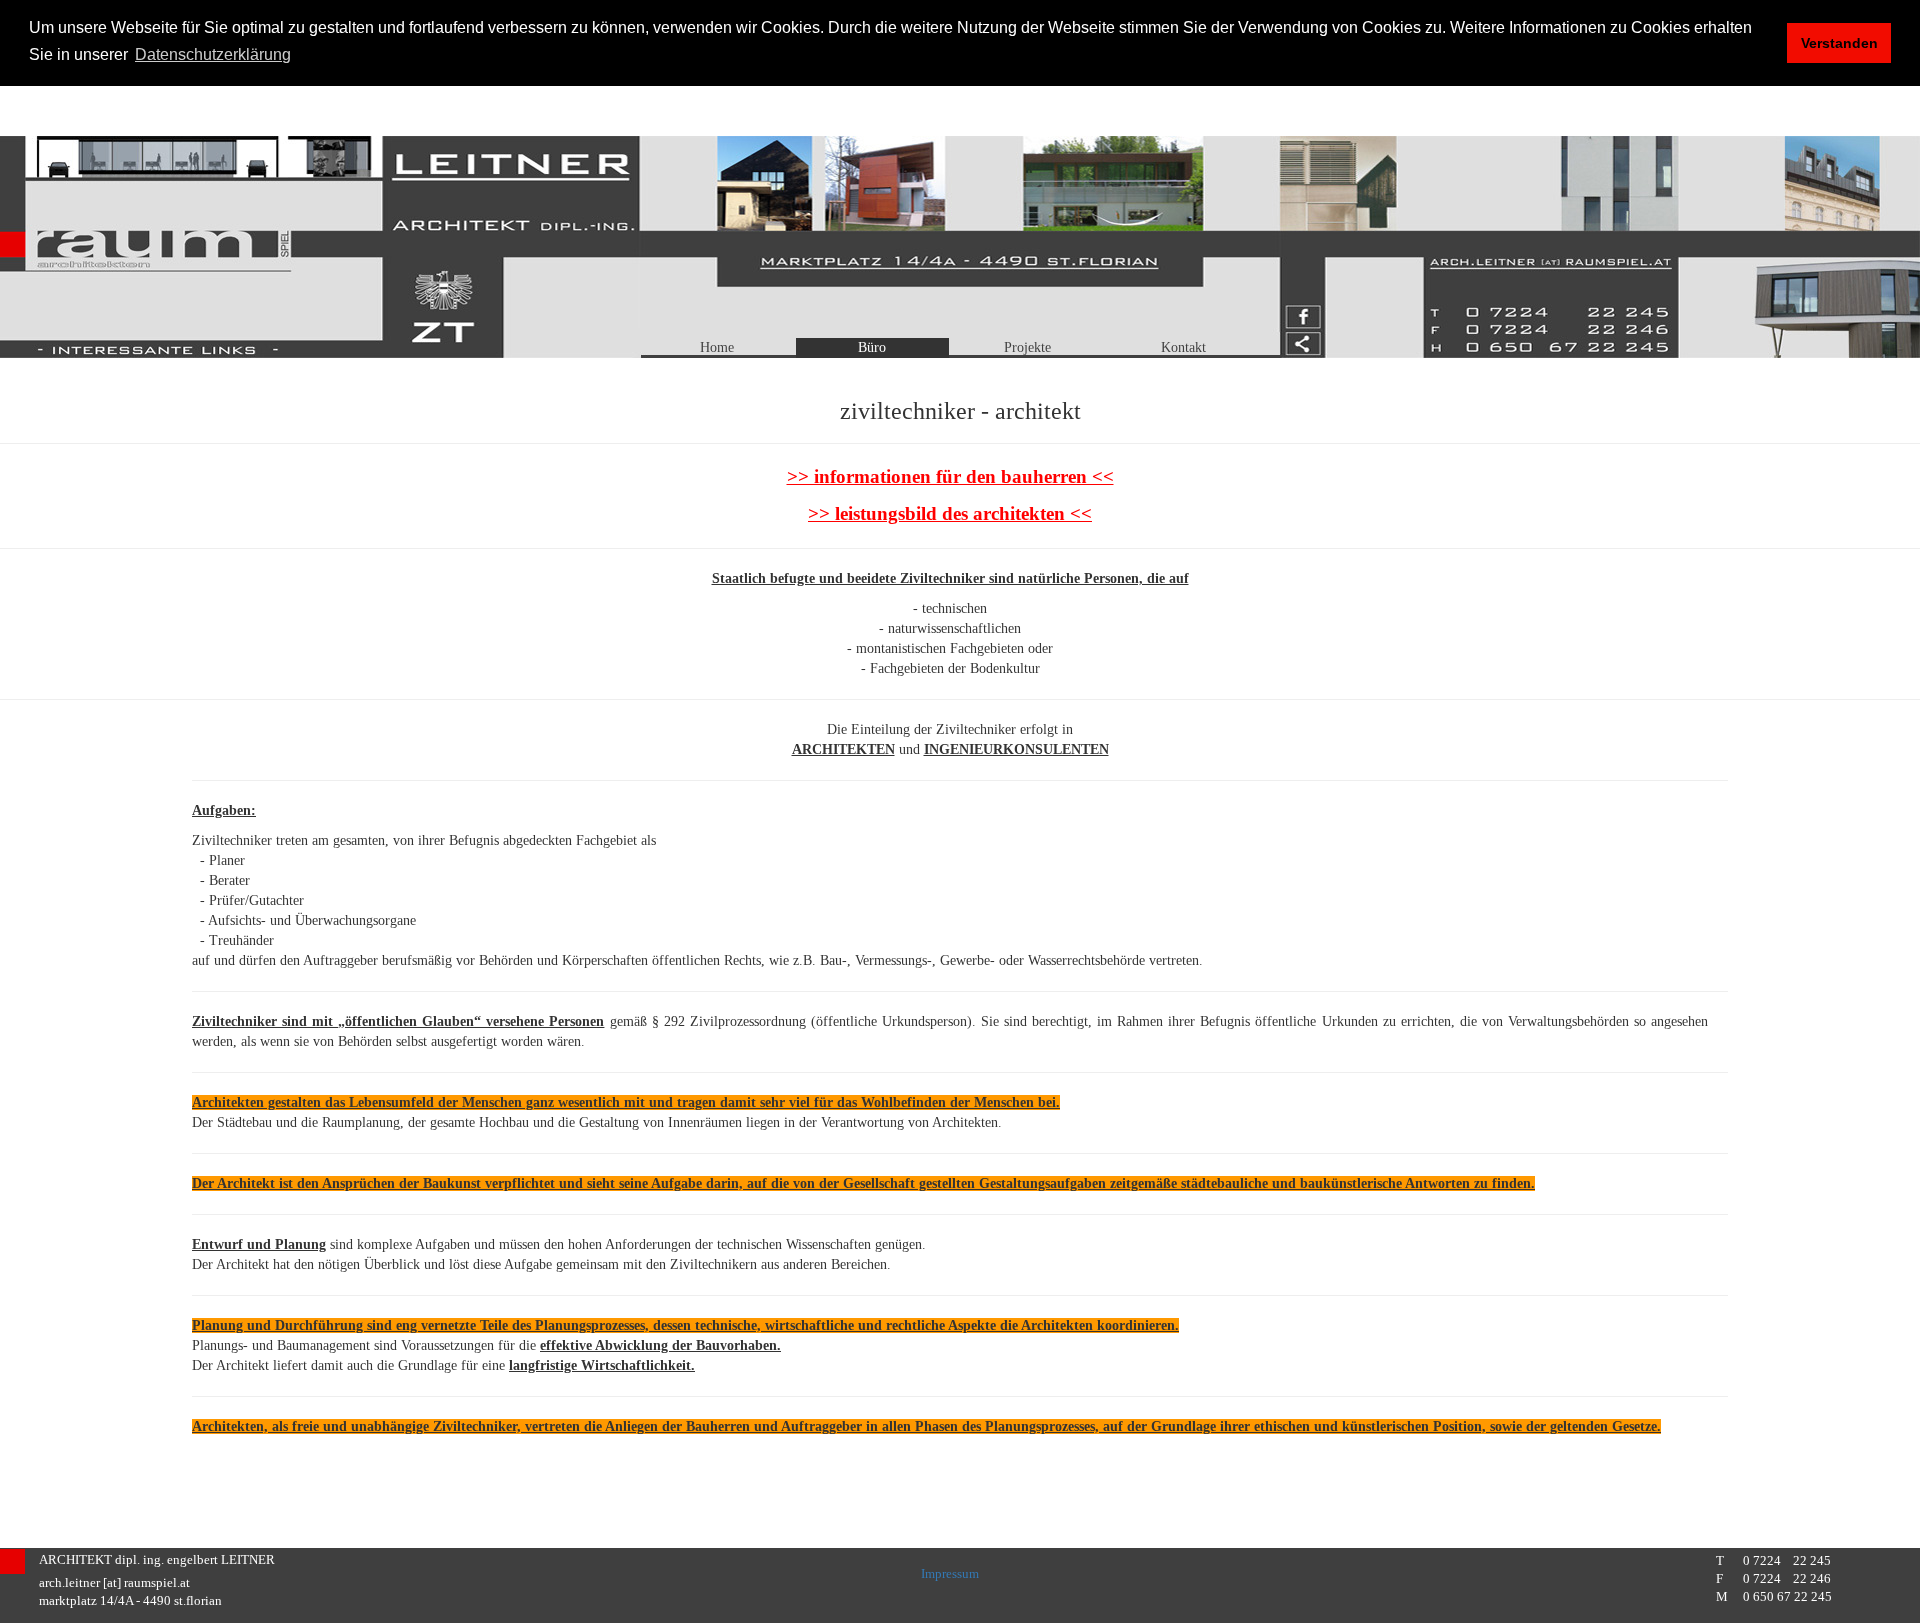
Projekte (1027, 347)
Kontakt (1183, 347)
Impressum (950, 1574)
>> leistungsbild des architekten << (950, 513)
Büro (872, 347)
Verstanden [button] (1839, 43)
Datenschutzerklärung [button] (213, 54)
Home (717, 347)
